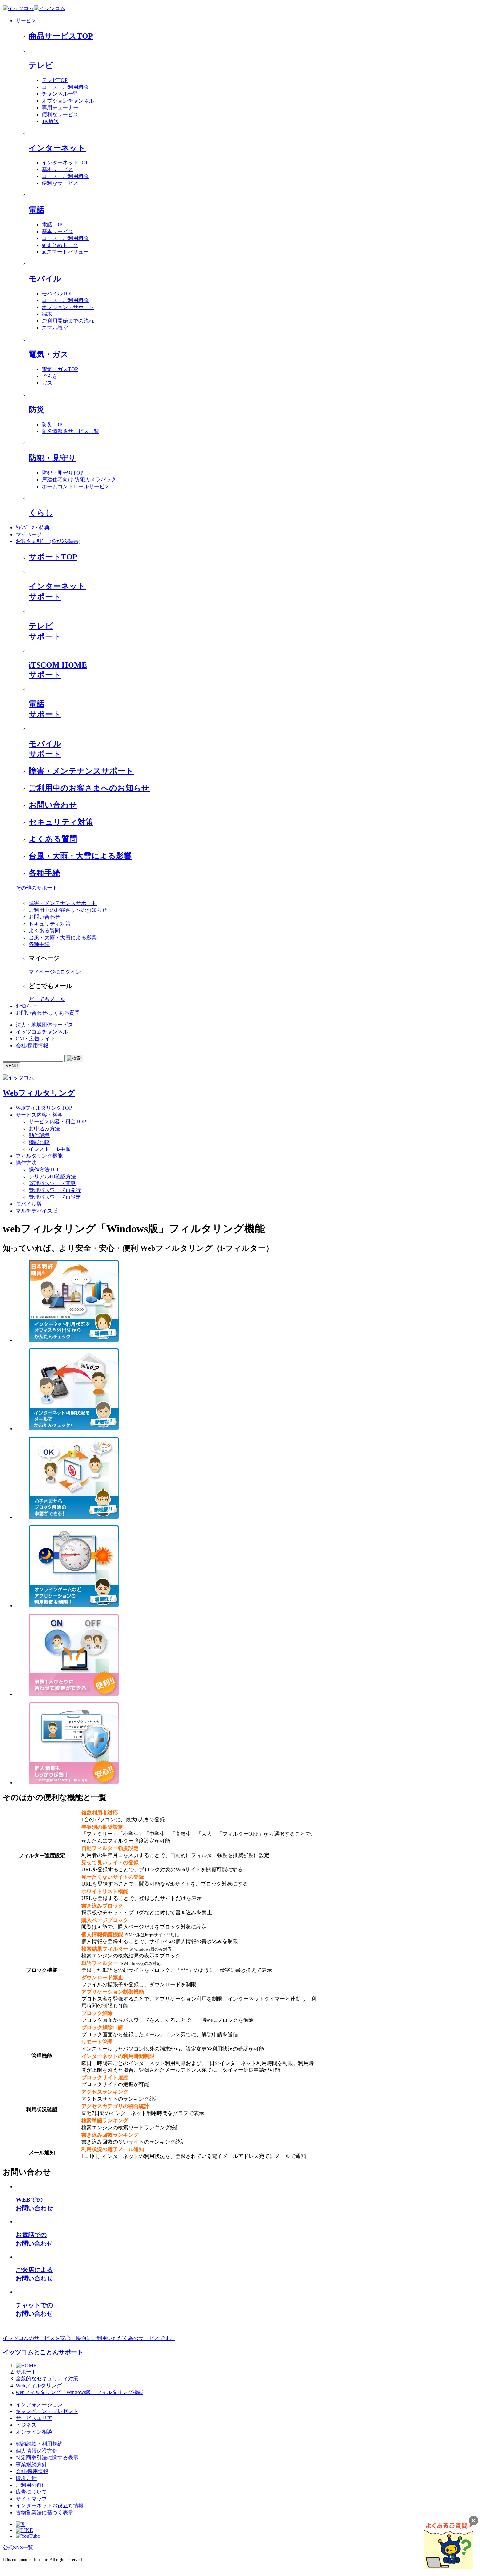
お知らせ (26, 1006)
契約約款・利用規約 (39, 2444)
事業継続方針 (31, 2464)
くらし (41, 513)
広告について (31, 2492)
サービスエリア (34, 2418)
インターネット (57, 148)
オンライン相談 (34, 2432)
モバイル (45, 279)
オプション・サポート (68, 307)
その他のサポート (37, 888)
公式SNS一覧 (18, 2547)
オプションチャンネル (68, 101)
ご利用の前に (31, 2485)
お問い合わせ (53, 805)
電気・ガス (49, 354)
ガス (47, 383)
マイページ (29, 534)
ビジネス (26, 2425)
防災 (37, 410)
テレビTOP (55, 80)
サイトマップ (31, 2499)
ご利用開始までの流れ (68, 321)
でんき (50, 376)
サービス (26, 20)
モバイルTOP (57, 293)
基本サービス (57, 169)
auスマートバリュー (65, 252)
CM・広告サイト (35, 1039)
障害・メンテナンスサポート (81, 771)
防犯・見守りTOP (63, 473)
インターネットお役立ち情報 (50, 2506)
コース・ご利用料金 (65, 87)
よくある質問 (53, 839)
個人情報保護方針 (37, 2451)
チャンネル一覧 (60, 94)
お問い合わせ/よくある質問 (48, 1013)
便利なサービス (60, 114)
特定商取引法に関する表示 (47, 2458)
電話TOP (52, 225)
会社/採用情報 (32, 1046)
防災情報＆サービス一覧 (71, 431)
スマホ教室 (55, 328)
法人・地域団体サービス (44, 1025)
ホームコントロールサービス (76, 486)
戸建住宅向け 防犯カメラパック (79, 480)
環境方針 (26, 2478)
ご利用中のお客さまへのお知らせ (89, 788)
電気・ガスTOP (60, 369)
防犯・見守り (52, 458)
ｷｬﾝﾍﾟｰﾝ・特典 (33, 528)
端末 (47, 314)
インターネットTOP (65, 162)
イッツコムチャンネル (42, 1032)
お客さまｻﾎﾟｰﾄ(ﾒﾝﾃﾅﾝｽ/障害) (48, 541)
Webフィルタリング (39, 1093)
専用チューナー (60, 108)
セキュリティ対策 (61, 822)
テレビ (41, 65)
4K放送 (50, 121)
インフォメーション (39, 2404)
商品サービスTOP (61, 36)
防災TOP (52, 424)
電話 (37, 210)
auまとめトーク (60, 245)
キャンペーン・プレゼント (47, 2411)
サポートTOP (53, 557)
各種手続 (44, 873)
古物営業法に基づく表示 (44, 2512)
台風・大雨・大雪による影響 (80, 856)
